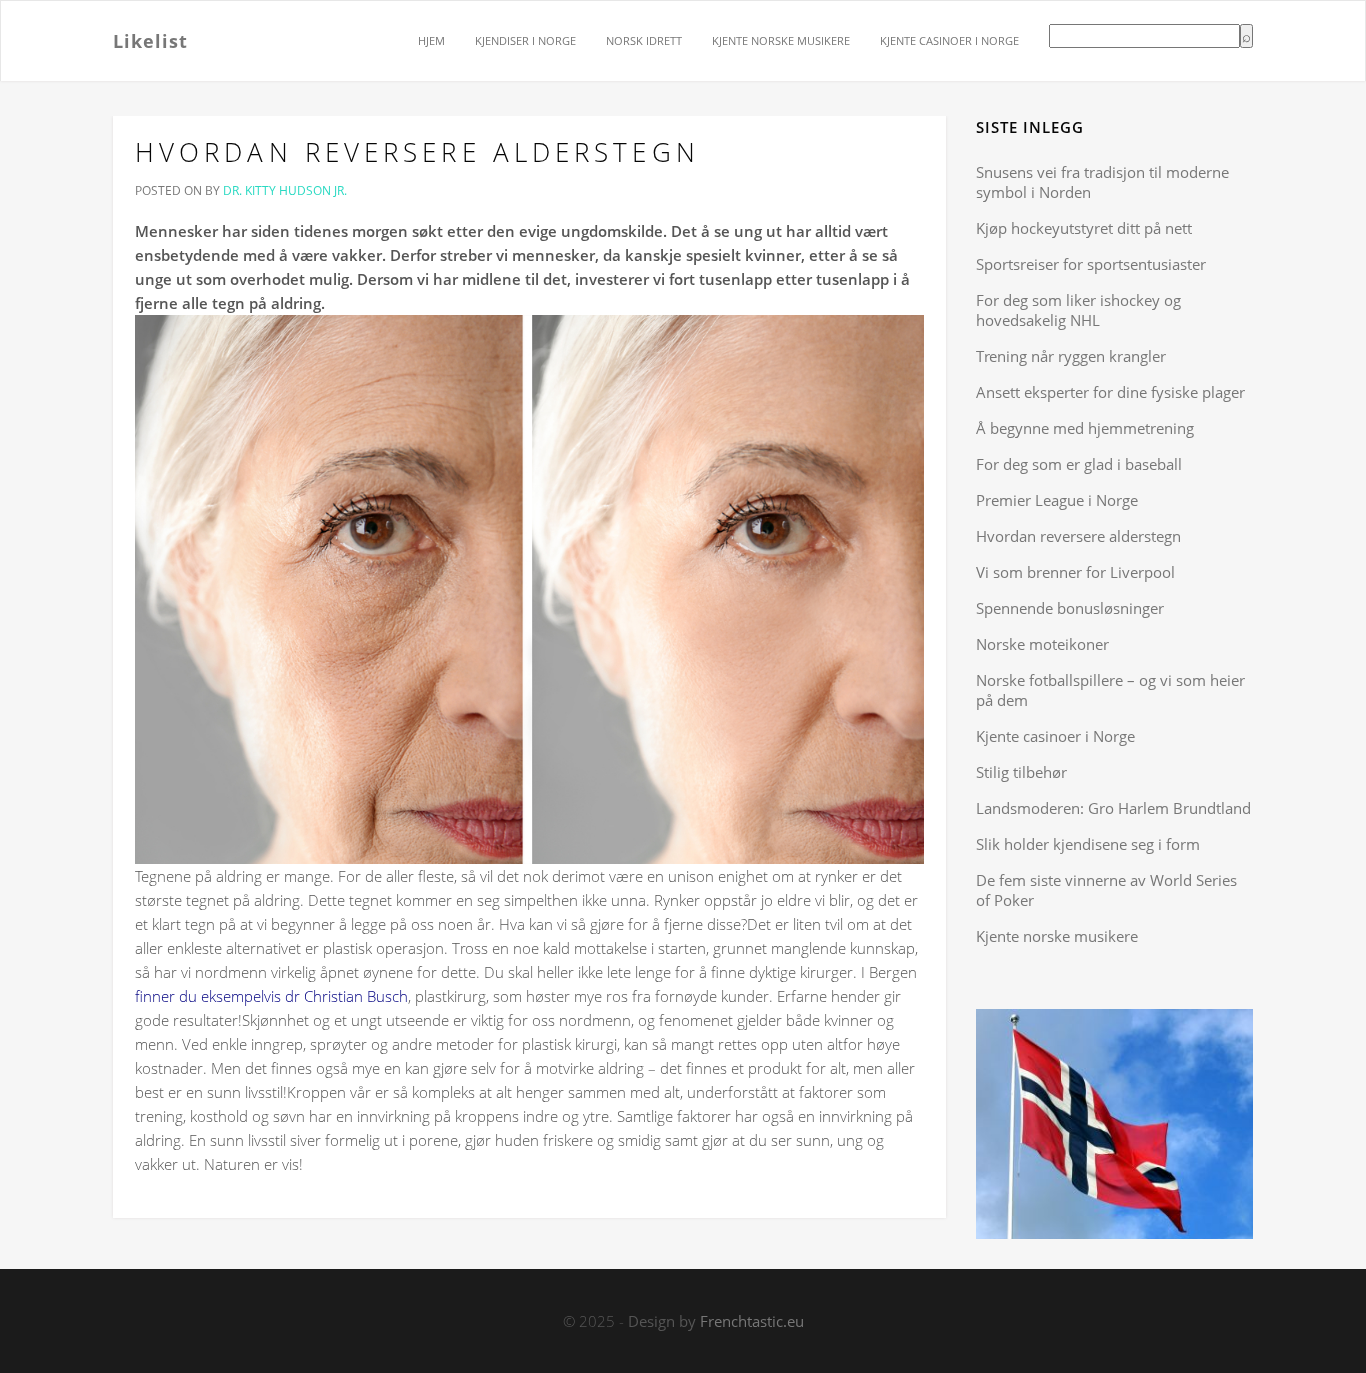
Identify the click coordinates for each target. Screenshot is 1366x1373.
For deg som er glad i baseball (1079, 464)
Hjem (431, 40)
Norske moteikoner (1042, 644)
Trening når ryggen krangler (1071, 356)
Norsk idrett (644, 40)
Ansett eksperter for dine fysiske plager (1110, 392)
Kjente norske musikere (781, 40)
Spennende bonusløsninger (1070, 608)
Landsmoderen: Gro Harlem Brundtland (1113, 808)
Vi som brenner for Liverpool (1075, 572)
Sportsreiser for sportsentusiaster (1091, 264)
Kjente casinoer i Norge (949, 40)
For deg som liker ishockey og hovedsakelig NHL (1078, 310)
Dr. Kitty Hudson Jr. (285, 190)
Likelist (150, 40)
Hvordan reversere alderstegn (417, 152)
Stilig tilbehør (1021, 772)
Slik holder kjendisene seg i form (1088, 844)
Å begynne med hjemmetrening (1085, 428)
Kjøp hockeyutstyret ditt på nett (1084, 228)
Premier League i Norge (1057, 500)
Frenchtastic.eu (752, 1321)
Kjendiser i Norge (525, 40)
